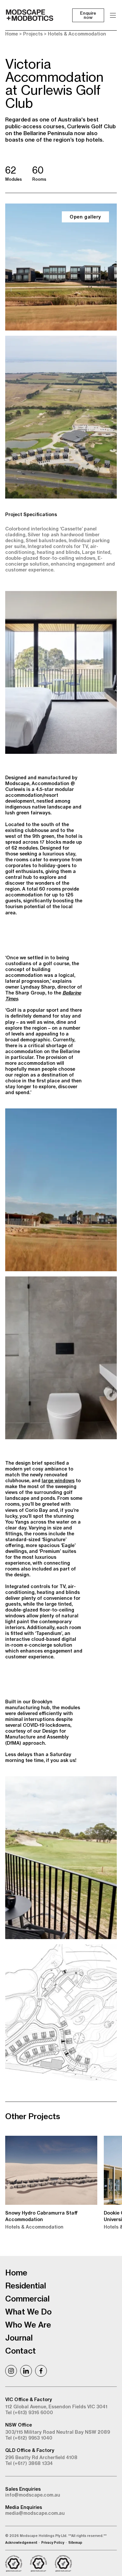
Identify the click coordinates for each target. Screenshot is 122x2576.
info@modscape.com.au (33, 2495)
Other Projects (33, 2116)
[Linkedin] (26, 2371)
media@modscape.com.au (35, 2513)
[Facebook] (41, 2371)
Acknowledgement (21, 2543)
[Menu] (113, 15)
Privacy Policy (53, 2543)
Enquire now (88, 15)
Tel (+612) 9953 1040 (29, 2438)
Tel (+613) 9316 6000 (29, 2413)
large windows (58, 1481)
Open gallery (85, 217)
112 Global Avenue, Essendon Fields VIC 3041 (56, 2407)
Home (12, 34)
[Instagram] (11, 2371)
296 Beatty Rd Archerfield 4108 (41, 2457)
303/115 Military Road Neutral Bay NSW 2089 (58, 2432)
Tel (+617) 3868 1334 (29, 2463)
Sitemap (75, 2543)
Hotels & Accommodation (77, 34)
